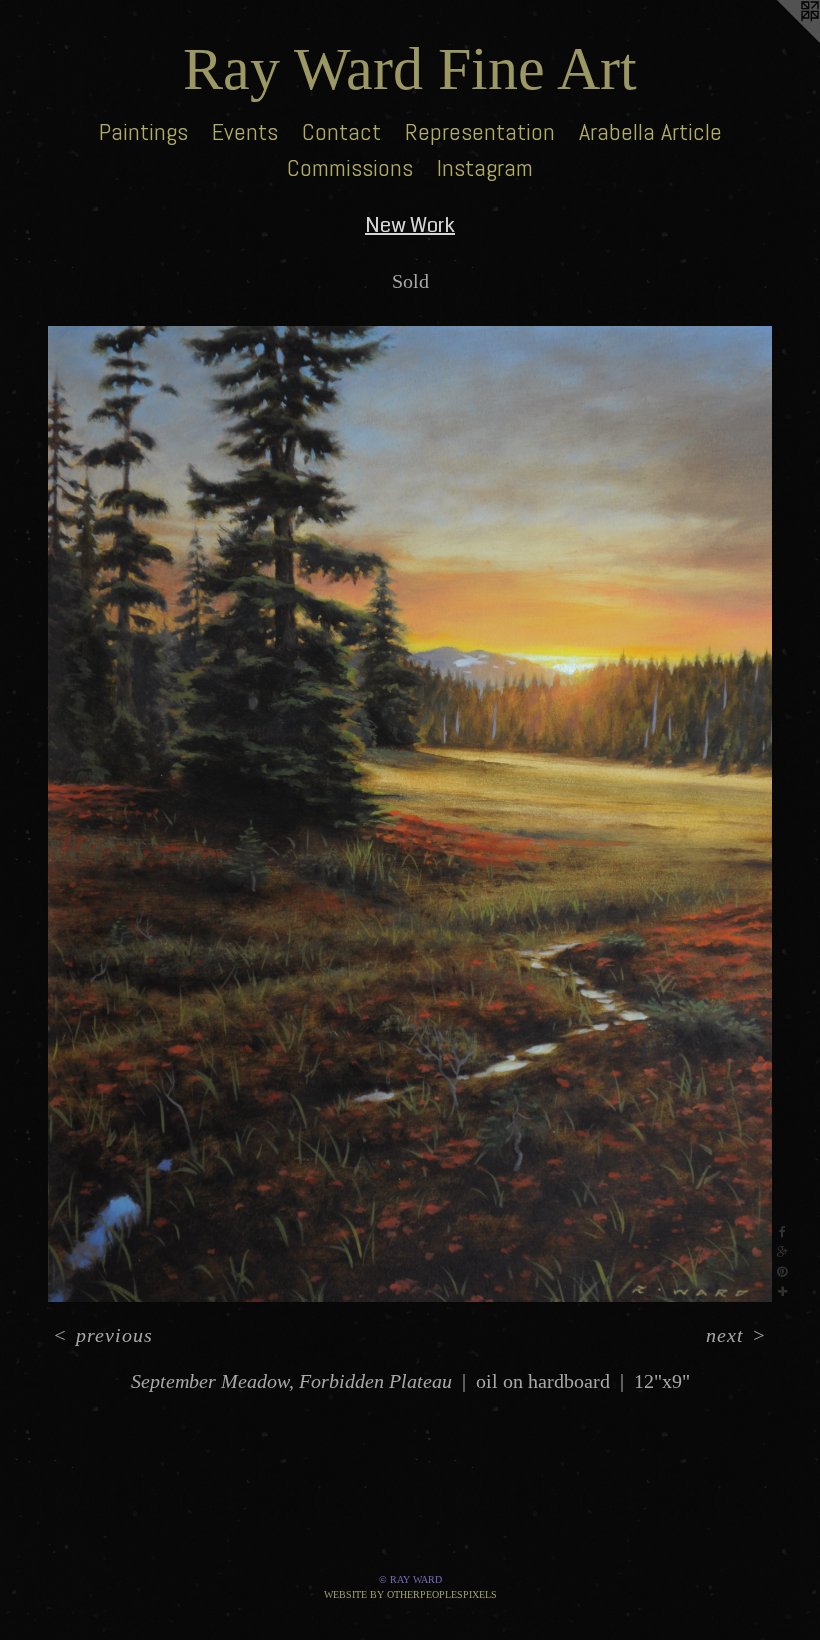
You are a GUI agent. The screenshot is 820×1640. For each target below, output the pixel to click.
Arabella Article (650, 131)
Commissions (350, 167)
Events (245, 131)
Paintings (143, 131)
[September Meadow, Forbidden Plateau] (410, 814)
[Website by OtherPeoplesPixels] (780, 40)
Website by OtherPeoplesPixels (410, 1594)
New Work (410, 225)
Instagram (485, 167)
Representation (480, 131)
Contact (341, 131)
